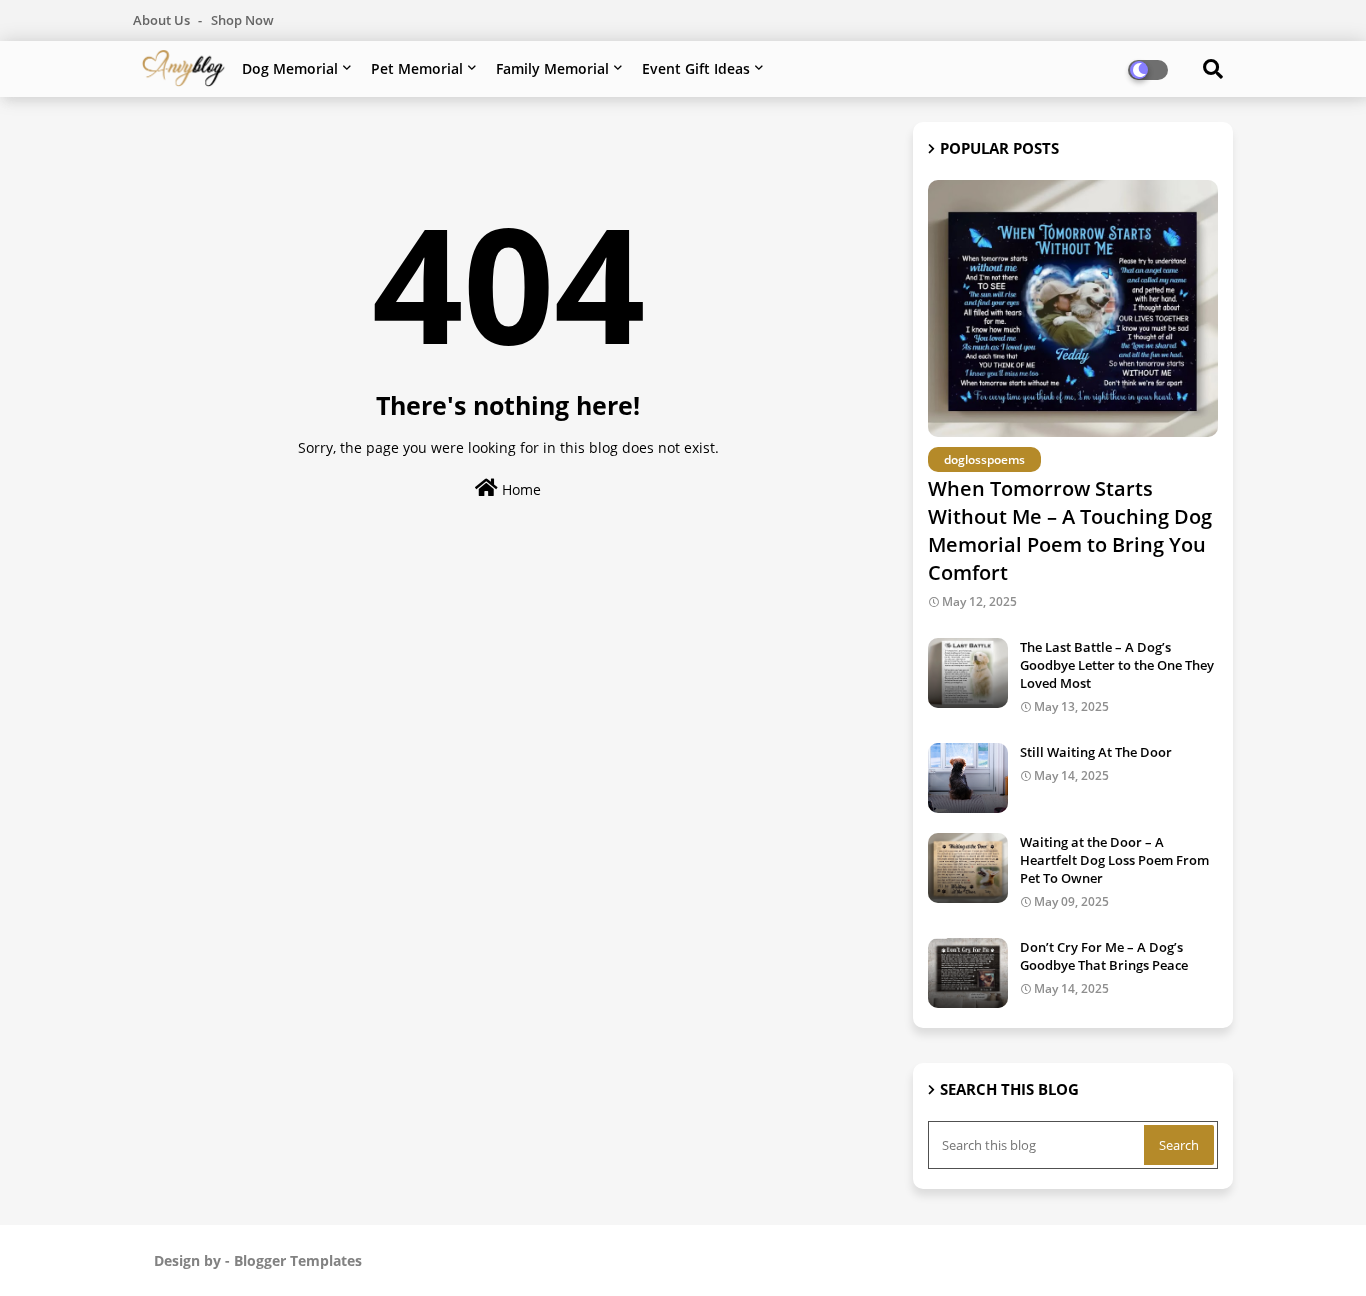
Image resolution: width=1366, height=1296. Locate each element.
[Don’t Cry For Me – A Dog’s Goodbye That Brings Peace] (968, 973)
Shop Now (242, 20)
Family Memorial (552, 68)
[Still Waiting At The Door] (968, 778)
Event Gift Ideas (696, 68)
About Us (163, 20)
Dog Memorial (290, 68)
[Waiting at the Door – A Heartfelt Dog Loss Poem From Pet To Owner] (968, 868)
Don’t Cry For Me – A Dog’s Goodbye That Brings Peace (1104, 956)
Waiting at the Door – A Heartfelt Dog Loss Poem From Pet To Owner (1114, 860)
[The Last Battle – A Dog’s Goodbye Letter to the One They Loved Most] (968, 673)
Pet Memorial (417, 68)
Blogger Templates (298, 1260)
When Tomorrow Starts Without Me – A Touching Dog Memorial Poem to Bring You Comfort (1070, 530)
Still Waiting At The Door (1096, 752)
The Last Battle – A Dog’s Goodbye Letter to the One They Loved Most (1117, 665)
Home (519, 489)
